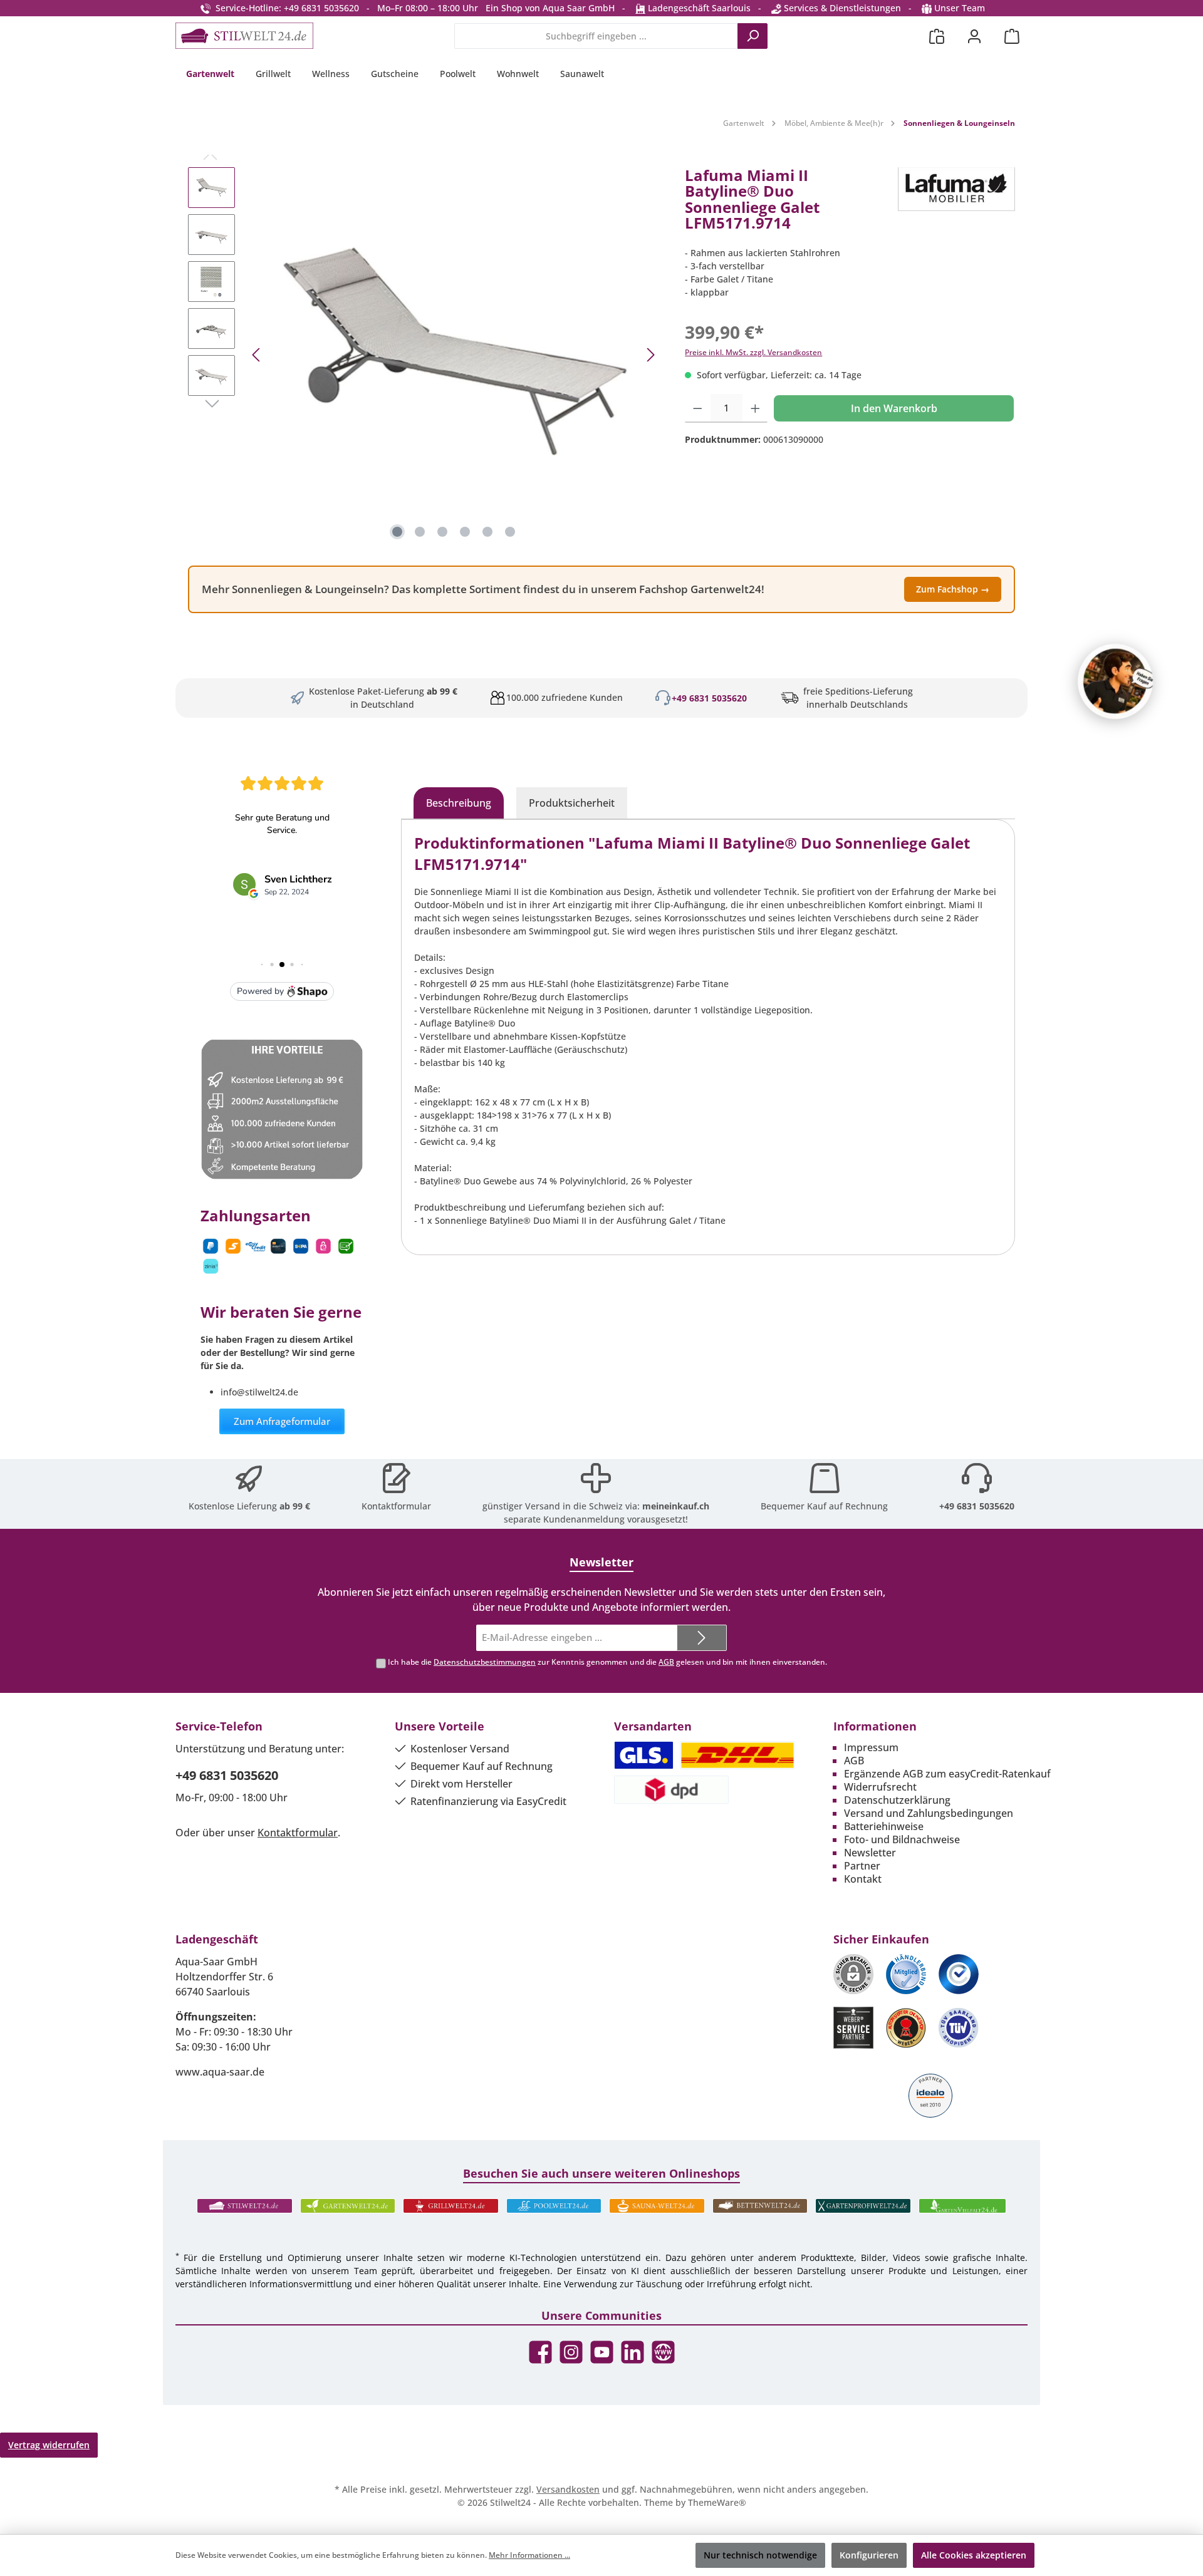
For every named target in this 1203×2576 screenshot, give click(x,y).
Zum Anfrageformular (282, 1421)
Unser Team (960, 8)
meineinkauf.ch (676, 1506)
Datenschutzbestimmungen (485, 1662)
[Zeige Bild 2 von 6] (420, 532)
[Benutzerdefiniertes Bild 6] (959, 2028)
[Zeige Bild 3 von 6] (442, 532)
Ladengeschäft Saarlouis (698, 8)
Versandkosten (568, 2489)
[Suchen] (753, 36)
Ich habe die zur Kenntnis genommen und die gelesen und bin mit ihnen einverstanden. (607, 1662)
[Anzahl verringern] (698, 408)
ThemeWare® (717, 2502)
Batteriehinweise (884, 1826)
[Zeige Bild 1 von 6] (397, 532)
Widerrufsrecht (880, 1787)
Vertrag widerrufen (49, 2445)
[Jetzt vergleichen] (937, 36)
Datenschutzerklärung (897, 1800)
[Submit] (702, 1638)
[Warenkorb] (1012, 36)
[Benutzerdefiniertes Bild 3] (959, 1974)
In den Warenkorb (894, 408)
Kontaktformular (396, 1506)
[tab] (459, 803)
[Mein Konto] (974, 36)
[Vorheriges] (257, 355)
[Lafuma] (956, 204)
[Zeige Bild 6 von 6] (510, 532)
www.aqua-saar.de (220, 2072)
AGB (666, 1662)
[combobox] (596, 36)
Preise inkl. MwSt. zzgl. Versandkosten (753, 352)
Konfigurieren (869, 2555)
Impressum (871, 1747)
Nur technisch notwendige (760, 2555)
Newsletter (870, 1853)
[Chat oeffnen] (1115, 681)
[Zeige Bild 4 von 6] (465, 532)
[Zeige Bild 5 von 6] (487, 532)
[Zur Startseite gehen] (244, 36)
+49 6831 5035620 (709, 698)
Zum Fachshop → (953, 589)
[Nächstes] (650, 355)
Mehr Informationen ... (529, 2555)
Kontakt (863, 1879)
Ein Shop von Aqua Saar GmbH (550, 8)
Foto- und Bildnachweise (902, 1839)
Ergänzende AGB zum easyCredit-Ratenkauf (947, 1774)
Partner (862, 1866)
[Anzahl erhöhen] (755, 408)
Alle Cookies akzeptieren (974, 2555)
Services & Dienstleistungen (841, 8)
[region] (424, 355)
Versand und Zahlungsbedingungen (929, 1813)
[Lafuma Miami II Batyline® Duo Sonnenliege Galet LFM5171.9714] (454, 355)
